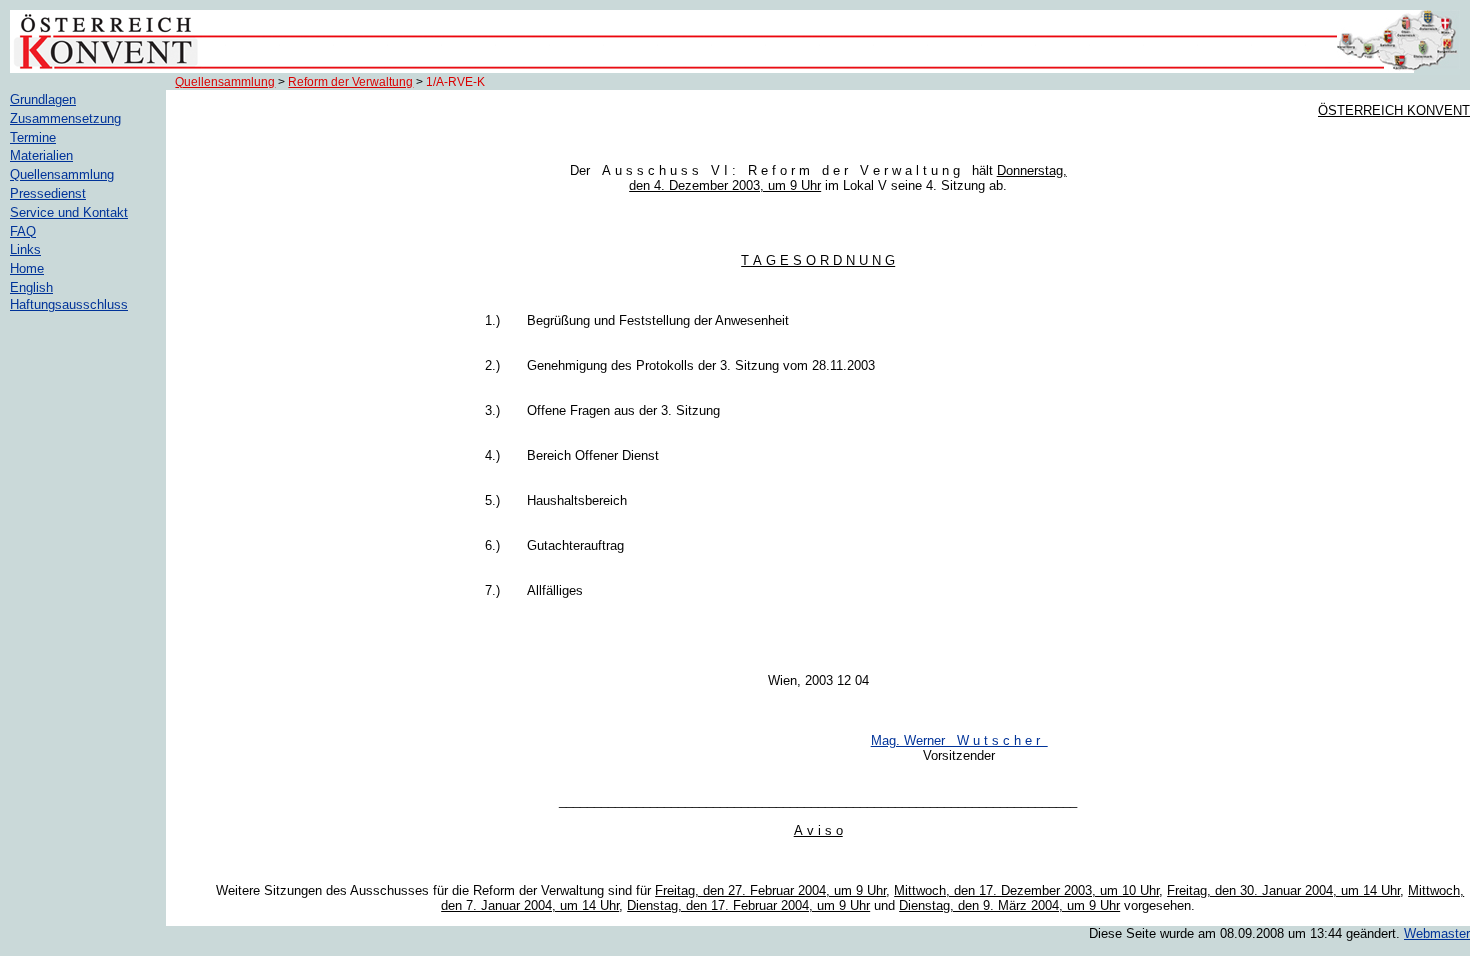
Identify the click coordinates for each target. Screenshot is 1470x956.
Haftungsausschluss (69, 304)
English (31, 287)
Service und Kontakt (69, 212)
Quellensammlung (225, 82)
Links (25, 249)
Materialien (41, 155)
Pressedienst (48, 193)
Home (27, 268)
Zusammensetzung (65, 118)
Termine (33, 137)
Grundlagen (43, 99)
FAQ (23, 231)
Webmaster (1437, 933)
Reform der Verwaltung (350, 82)
